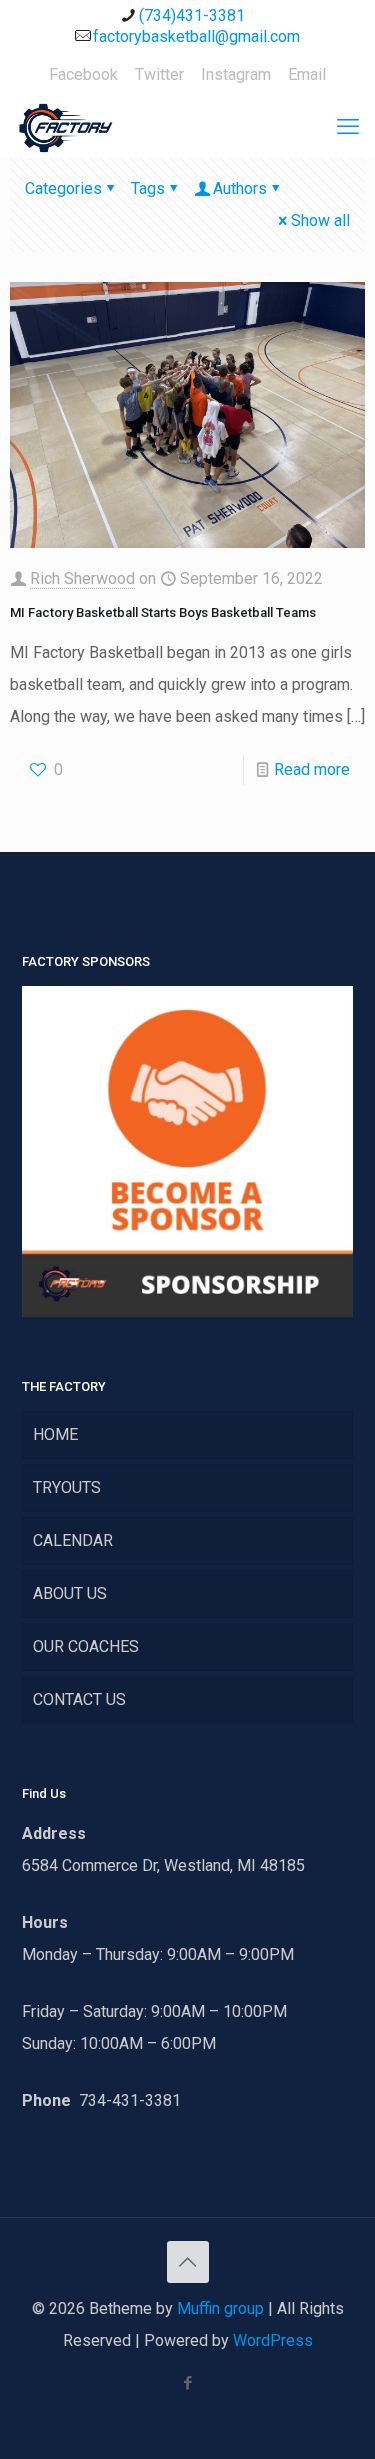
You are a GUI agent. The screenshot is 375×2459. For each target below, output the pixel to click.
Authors (240, 188)
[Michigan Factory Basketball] (65, 127)
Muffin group (220, 2308)
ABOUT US (70, 1593)
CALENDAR (73, 1540)
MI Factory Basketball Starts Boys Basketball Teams (163, 612)
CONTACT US (79, 1699)
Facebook (83, 74)
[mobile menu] (348, 127)
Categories (63, 188)
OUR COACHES (86, 1646)
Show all (320, 220)
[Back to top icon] (188, 2262)
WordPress (273, 2340)
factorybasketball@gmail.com (196, 36)
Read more (312, 769)
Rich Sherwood (82, 578)
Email (307, 74)
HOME (55, 1434)
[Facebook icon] (187, 2383)
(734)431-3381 (192, 15)
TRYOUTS (67, 1487)
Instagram (236, 74)
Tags (148, 188)
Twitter (159, 74)
